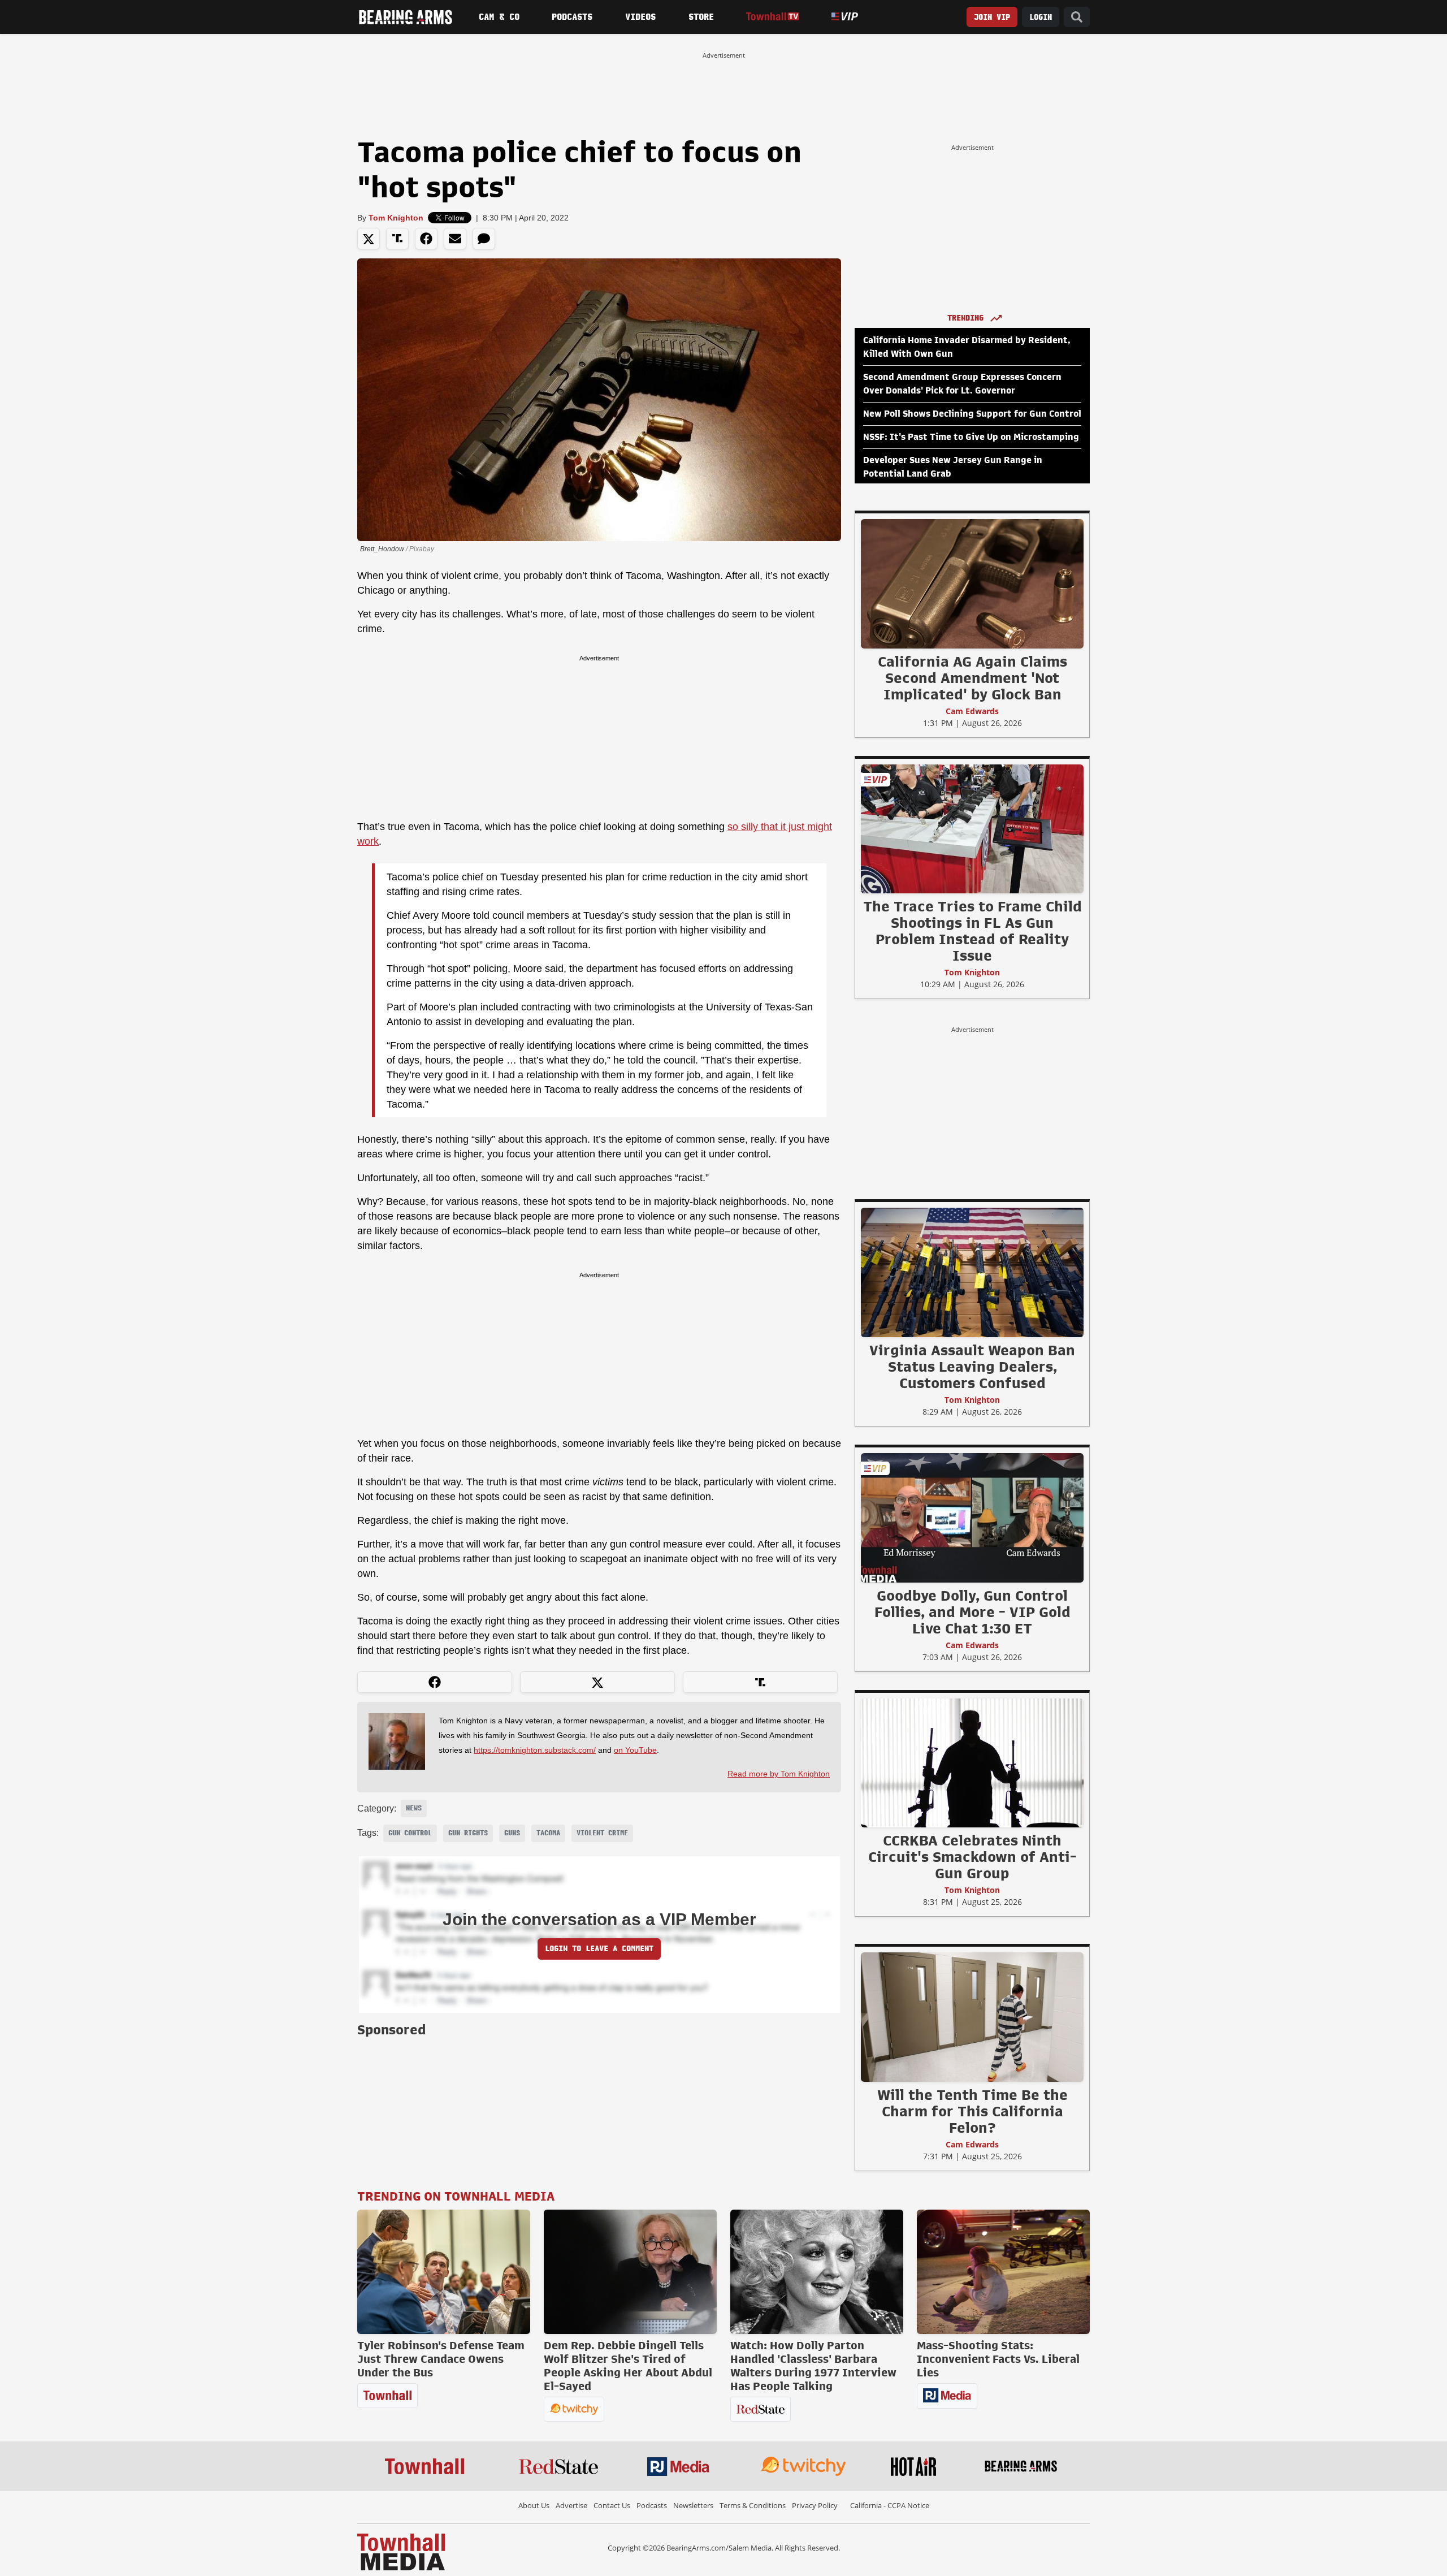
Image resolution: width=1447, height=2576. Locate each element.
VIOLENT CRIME (602, 1833)
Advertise (571, 2505)
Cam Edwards (972, 711)
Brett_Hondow (382, 549)
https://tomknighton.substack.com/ (535, 1750)
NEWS (414, 1808)
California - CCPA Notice (890, 2505)
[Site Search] (1077, 17)
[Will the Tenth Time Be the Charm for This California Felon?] (972, 2017)
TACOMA (548, 1833)
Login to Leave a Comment (599, 1949)
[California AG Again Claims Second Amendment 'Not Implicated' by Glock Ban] (972, 584)
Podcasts (572, 17)
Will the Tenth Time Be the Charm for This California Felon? (972, 2111)
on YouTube (635, 1750)
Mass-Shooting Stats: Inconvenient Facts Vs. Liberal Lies (998, 2359)
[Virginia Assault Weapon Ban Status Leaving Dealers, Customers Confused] (972, 1272)
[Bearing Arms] (405, 17)
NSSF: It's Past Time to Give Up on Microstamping (971, 437)
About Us (534, 2505)
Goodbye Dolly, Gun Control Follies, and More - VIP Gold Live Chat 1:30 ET (972, 1612)
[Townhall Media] (401, 2551)
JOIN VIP (992, 17)
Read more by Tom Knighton (779, 1774)
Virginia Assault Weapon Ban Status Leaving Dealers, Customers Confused (972, 1367)
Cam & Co (499, 17)
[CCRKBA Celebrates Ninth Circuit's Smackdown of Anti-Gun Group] (972, 1762)
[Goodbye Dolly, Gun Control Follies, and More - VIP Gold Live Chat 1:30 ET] (972, 1518)
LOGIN (1041, 17)
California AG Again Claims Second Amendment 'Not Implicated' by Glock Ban (972, 678)
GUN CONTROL (410, 1833)
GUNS (512, 1833)
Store (701, 17)
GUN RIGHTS (468, 1833)
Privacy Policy (815, 2505)
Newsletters (693, 2505)
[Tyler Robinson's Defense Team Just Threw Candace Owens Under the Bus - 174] (444, 2272)
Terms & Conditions (753, 2505)
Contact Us (612, 2505)
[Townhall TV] (772, 17)
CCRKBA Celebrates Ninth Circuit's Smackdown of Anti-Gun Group (972, 1857)
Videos (640, 17)
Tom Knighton (396, 218)
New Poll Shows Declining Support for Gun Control (972, 414)
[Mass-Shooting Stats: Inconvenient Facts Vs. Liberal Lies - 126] (1003, 2272)
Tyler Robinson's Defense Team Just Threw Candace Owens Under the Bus (441, 2359)
